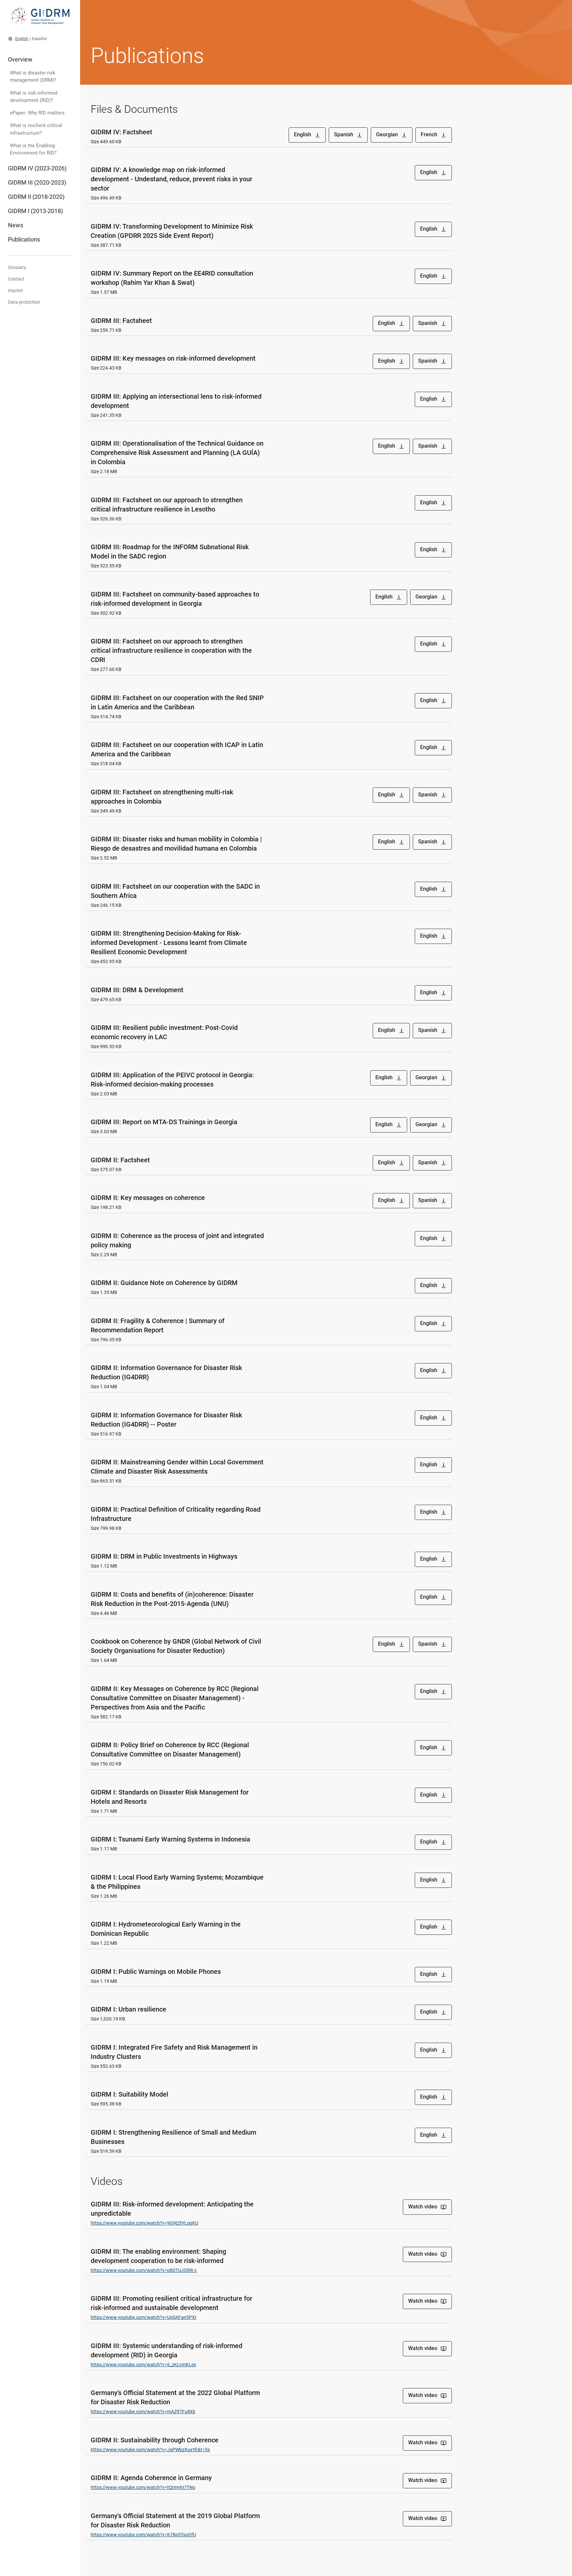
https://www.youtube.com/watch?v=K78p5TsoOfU (143, 2535)
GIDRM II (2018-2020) (36, 197)
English (22, 39)
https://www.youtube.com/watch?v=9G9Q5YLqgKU (144, 2223)
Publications (24, 239)
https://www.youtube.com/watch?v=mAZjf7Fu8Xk (143, 2412)
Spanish (348, 135)
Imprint (15, 290)
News (16, 225)
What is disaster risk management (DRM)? (33, 76)
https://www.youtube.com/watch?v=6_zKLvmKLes (143, 2365)
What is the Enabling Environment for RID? (33, 149)
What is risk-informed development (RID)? (34, 97)
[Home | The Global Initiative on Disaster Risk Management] (40, 19)
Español (39, 39)
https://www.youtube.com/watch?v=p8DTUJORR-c (144, 2270)
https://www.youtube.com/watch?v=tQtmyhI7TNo (143, 2487)
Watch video (427, 2207)
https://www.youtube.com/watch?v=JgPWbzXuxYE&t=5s (150, 2450)
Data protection (24, 302)
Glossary (17, 267)
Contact (16, 279)
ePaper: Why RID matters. (38, 113)
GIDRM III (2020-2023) (37, 182)
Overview (20, 59)
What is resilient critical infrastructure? (36, 129)
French (434, 135)
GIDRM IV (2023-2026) (37, 168)
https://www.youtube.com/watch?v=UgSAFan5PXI (143, 2317)
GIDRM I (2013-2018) (35, 211)
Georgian (392, 135)
